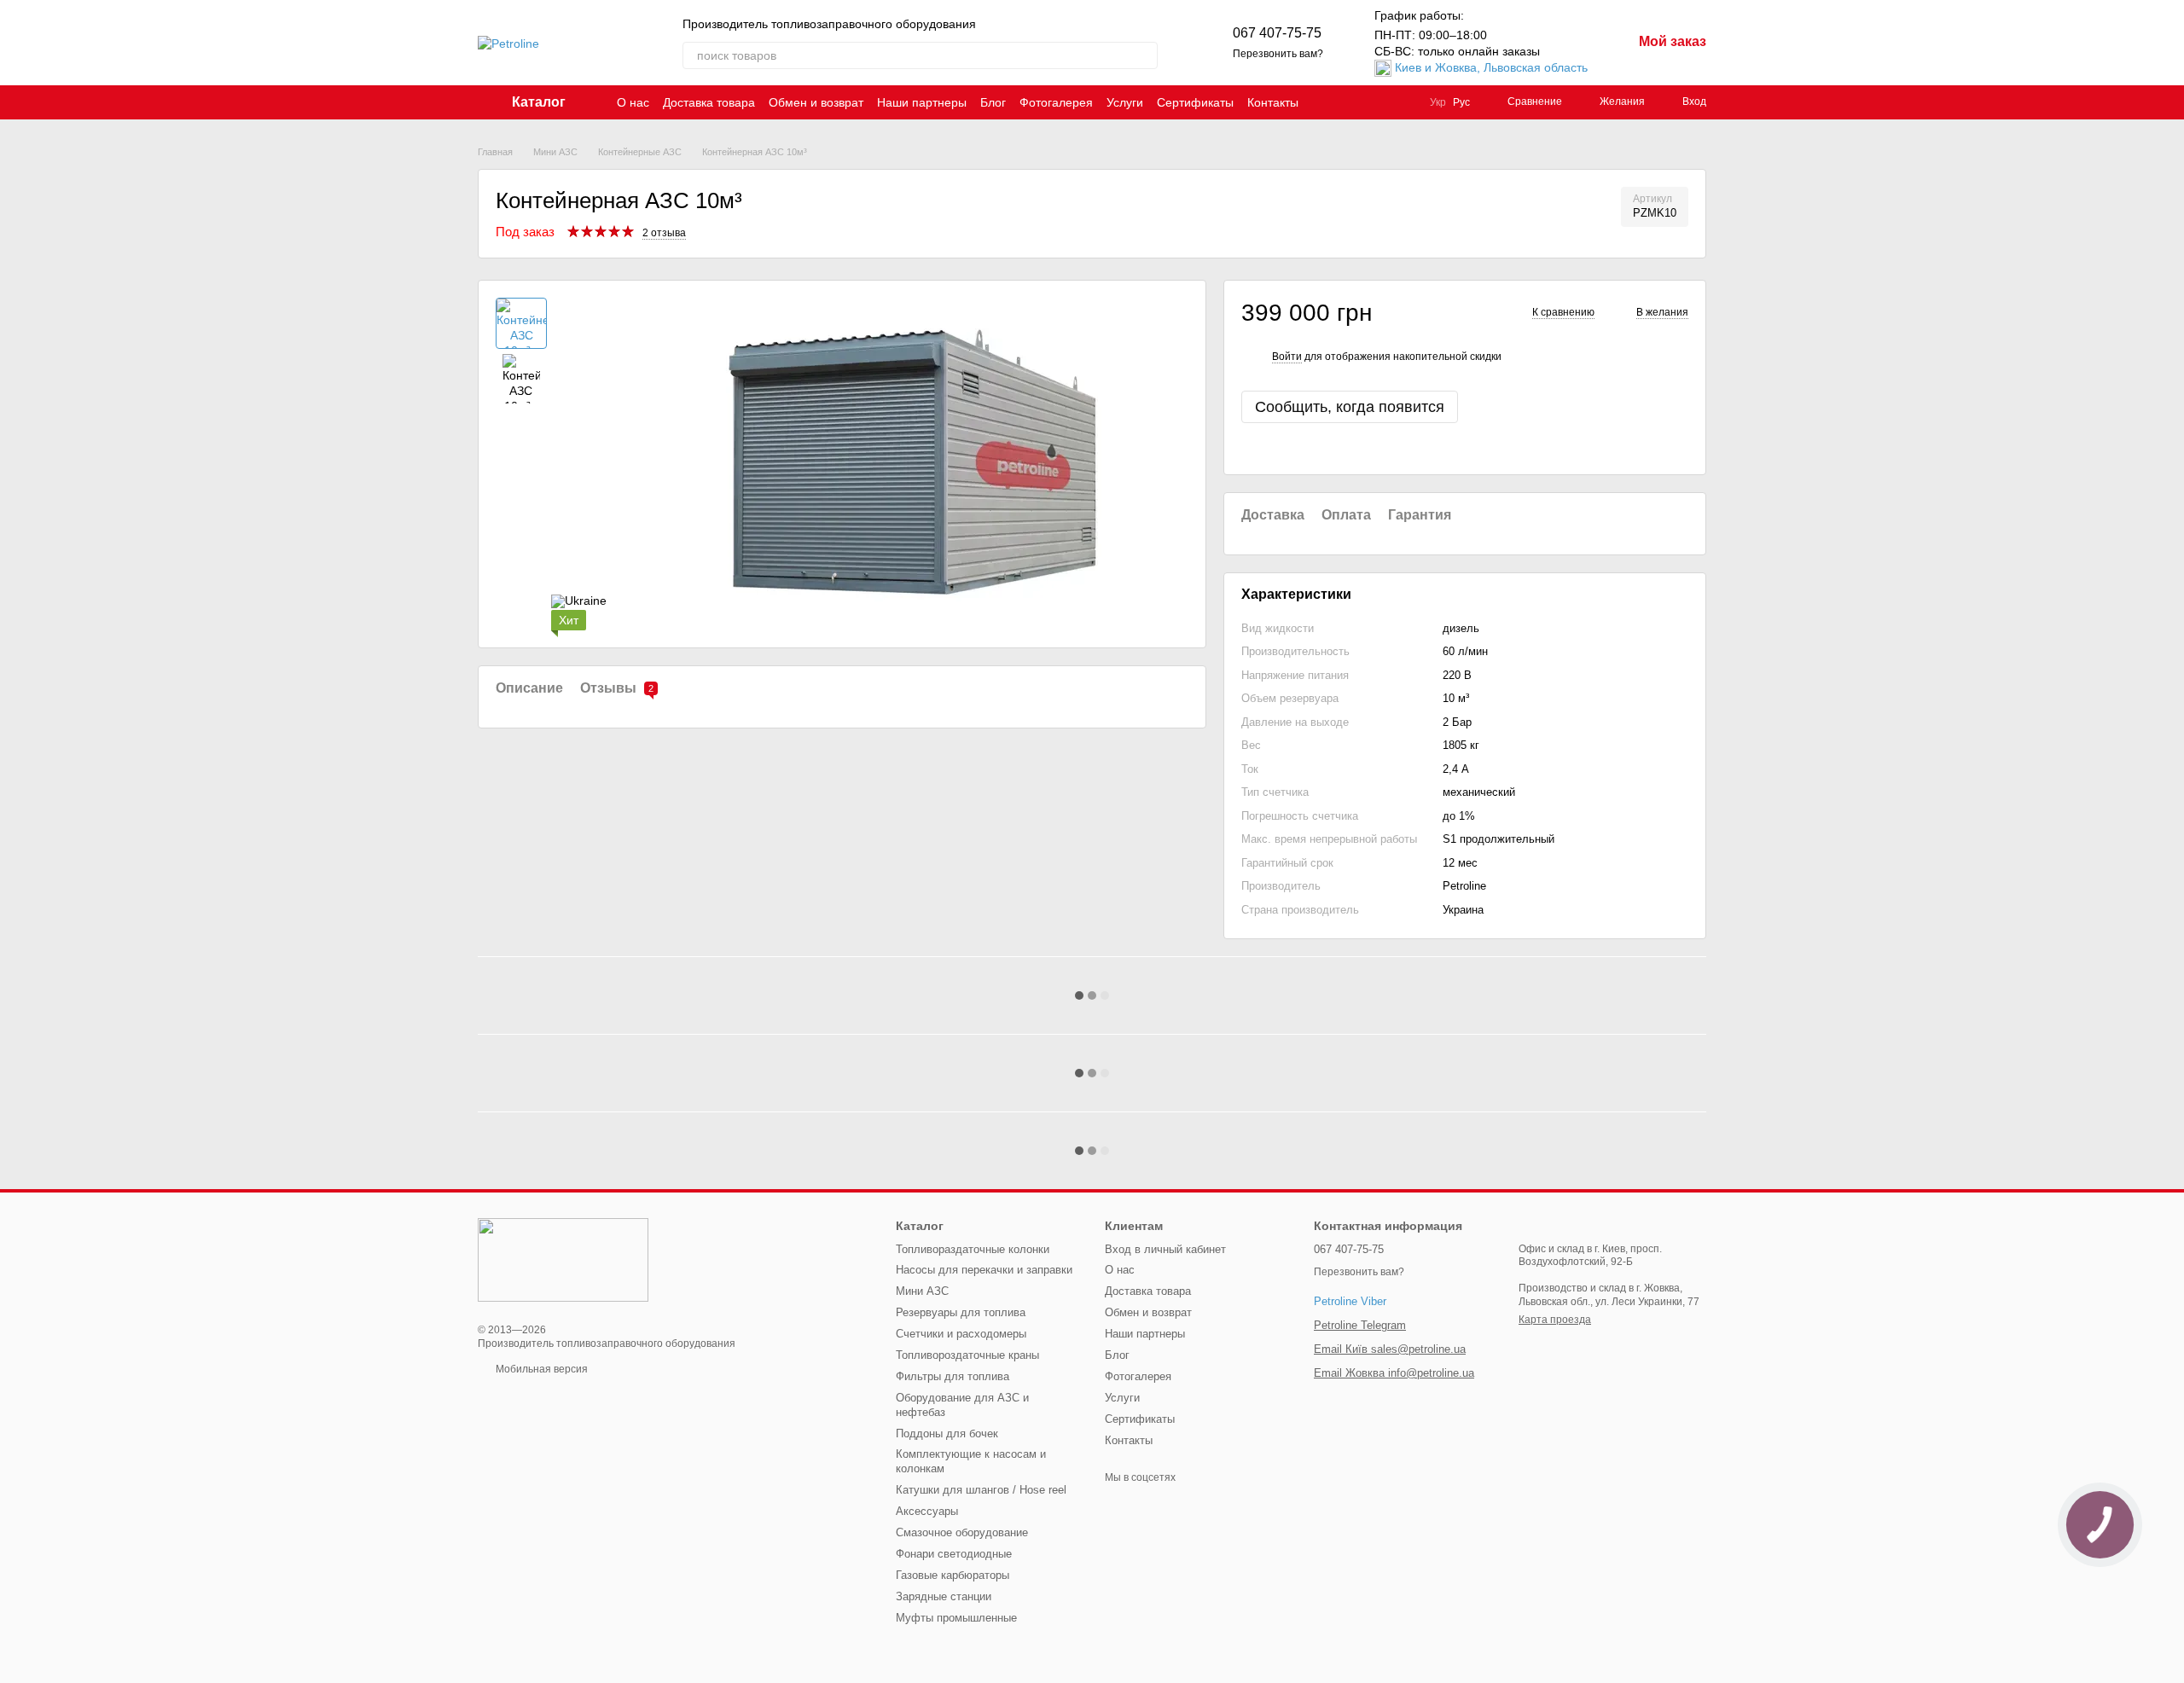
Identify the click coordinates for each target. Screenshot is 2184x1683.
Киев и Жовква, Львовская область (1491, 67)
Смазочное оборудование (962, 1532)
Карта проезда (1555, 1320)
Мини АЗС (922, 1291)
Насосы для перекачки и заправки (984, 1270)
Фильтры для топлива (953, 1376)
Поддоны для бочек (947, 1433)
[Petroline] (563, 1260)
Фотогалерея (1056, 102)
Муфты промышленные (956, 1618)
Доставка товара (709, 102)
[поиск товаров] (1144, 55)
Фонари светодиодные (954, 1554)
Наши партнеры (922, 102)
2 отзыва (664, 233)
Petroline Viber (1350, 1301)
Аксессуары (927, 1511)
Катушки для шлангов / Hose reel (981, 1490)
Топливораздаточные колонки (973, 1249)
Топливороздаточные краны (967, 1355)
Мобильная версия (540, 1369)
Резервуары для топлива (961, 1312)
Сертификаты (1195, 102)
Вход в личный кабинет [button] (1165, 1249)
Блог (993, 102)
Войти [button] (1287, 357)
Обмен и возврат (816, 102)
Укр (1438, 102)
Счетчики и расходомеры (961, 1334)
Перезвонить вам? (1278, 54)
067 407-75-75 (1277, 33)
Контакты (1273, 102)
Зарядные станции (944, 1596)
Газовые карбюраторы (953, 1575)
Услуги (1125, 102)
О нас (633, 102)
